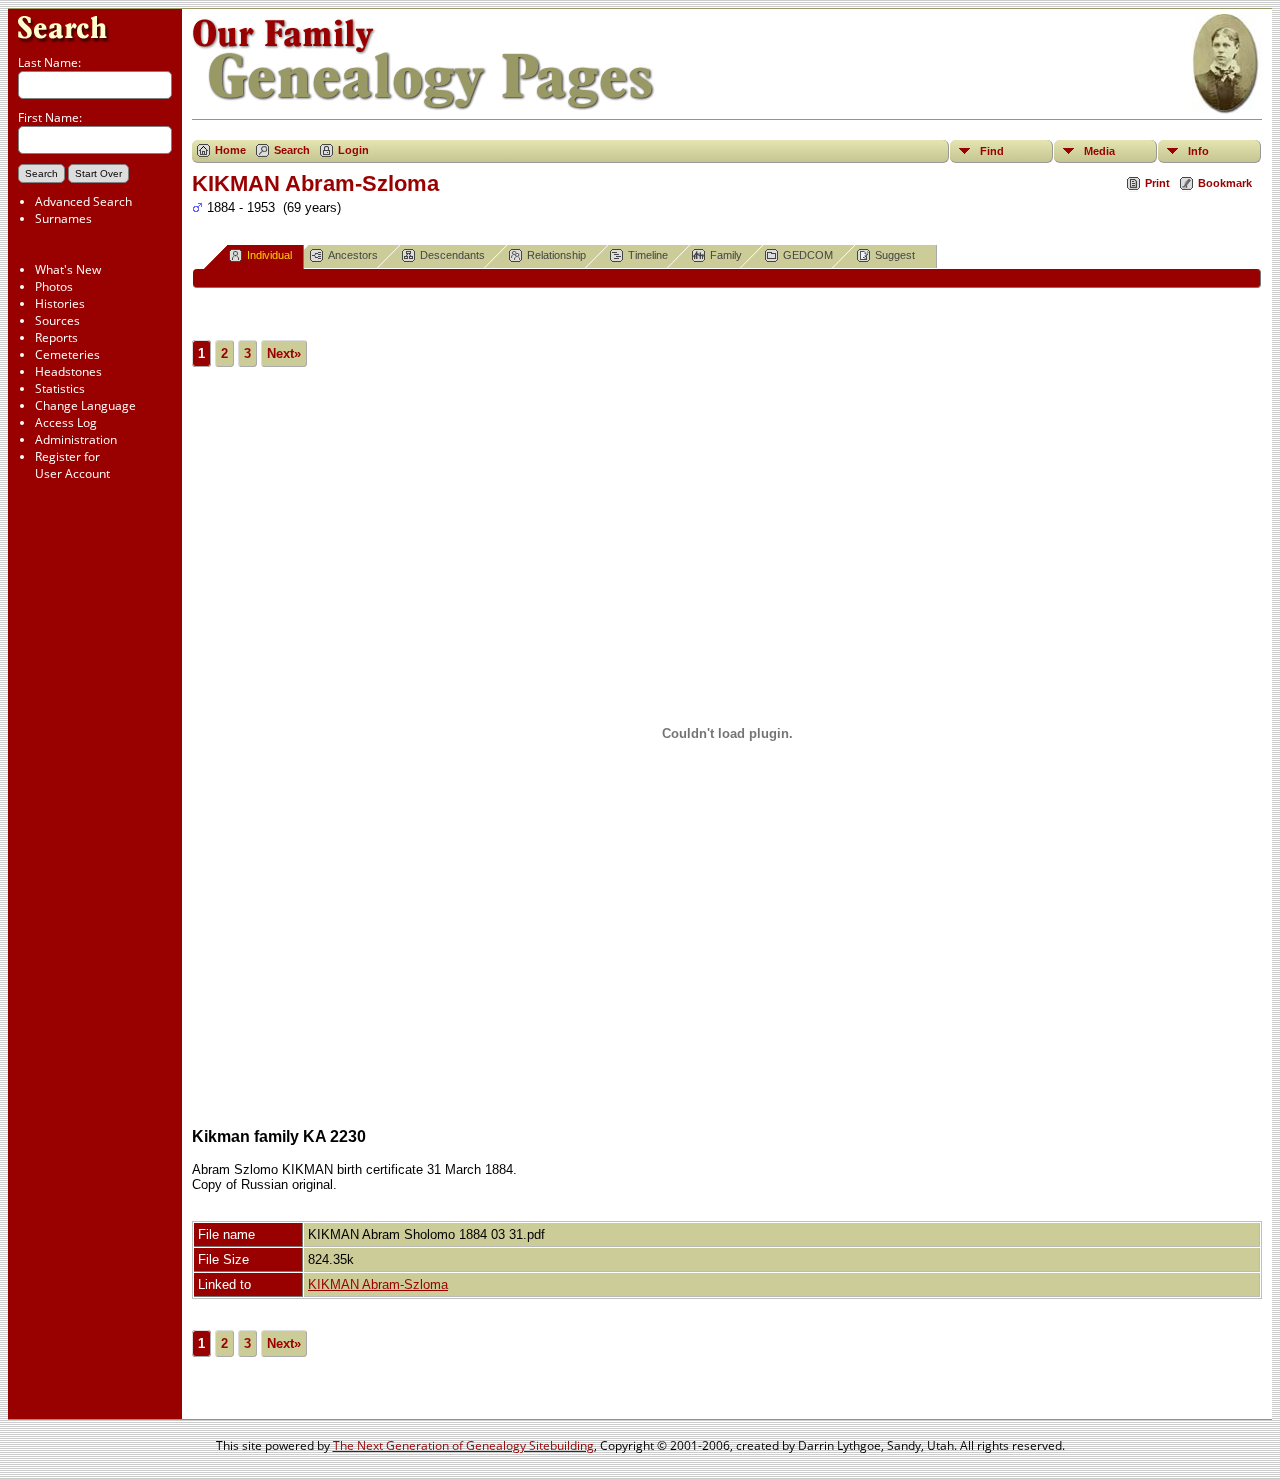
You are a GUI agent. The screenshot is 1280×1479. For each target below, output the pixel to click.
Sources (57, 320)
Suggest (895, 255)
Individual (269, 255)
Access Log (66, 422)
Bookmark (1225, 183)
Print (1157, 183)
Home (230, 150)
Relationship (556, 255)
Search (292, 150)
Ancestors (353, 255)
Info (1198, 151)
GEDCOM (808, 255)
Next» (284, 353)
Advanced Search (83, 201)
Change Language (85, 405)
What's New (68, 269)
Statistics (60, 388)
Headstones (68, 371)
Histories (60, 303)
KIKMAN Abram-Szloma (378, 1284)
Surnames (63, 218)
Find (992, 151)
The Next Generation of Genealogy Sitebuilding (463, 1445)
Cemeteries (67, 354)
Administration (76, 439)
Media (1099, 151)
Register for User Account (72, 465)
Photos (54, 286)
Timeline (648, 255)
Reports (56, 337)
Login (353, 150)
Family (726, 255)
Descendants (452, 255)
